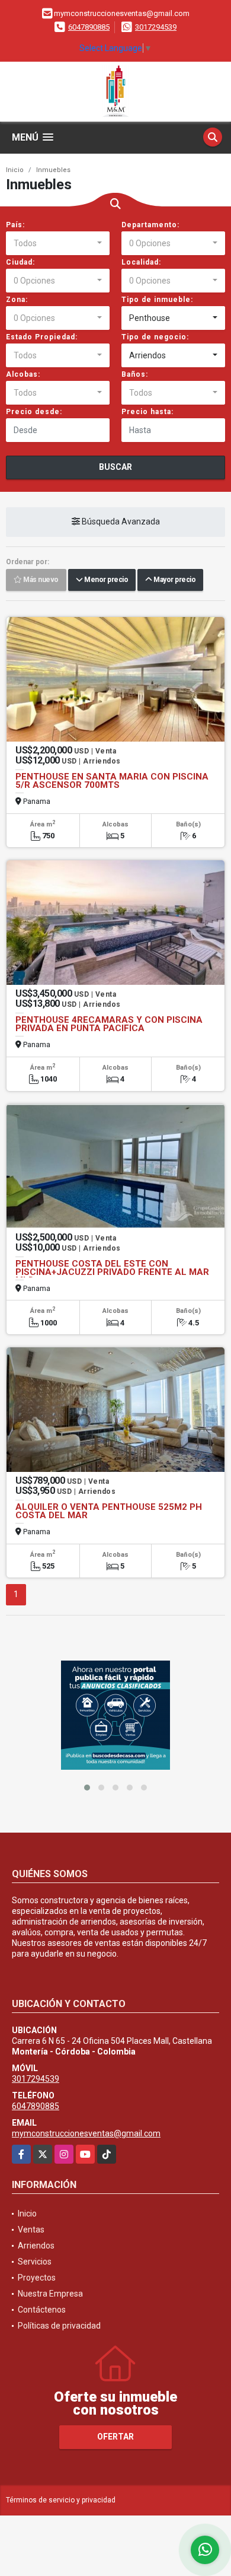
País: (15, 225)
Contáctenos (42, 2310)
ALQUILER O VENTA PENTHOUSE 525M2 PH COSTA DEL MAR (109, 1511)
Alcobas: (23, 374)
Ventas (31, 2230)
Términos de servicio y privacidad (61, 2500)
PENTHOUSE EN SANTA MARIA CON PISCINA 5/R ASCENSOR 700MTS (112, 781)
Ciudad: (20, 262)
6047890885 (89, 27)
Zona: (17, 300)
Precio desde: (34, 412)
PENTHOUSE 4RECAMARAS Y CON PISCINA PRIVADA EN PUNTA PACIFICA (109, 1024)
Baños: (135, 374)
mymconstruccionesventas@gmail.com (86, 2133)
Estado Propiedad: (42, 337)
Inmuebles (53, 170)
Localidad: (141, 262)
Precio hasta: (147, 412)
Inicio (15, 170)
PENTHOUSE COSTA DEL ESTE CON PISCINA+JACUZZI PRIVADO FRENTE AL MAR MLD (112, 1272)
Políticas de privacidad (59, 2326)
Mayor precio (174, 580)
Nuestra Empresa (50, 2294)
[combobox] (58, 243)
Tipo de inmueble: (157, 300)
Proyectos (37, 2278)
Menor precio (105, 580)
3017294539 (156, 27)
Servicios (35, 2262)
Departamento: (150, 225)
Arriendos (36, 2246)
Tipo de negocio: (155, 337)
